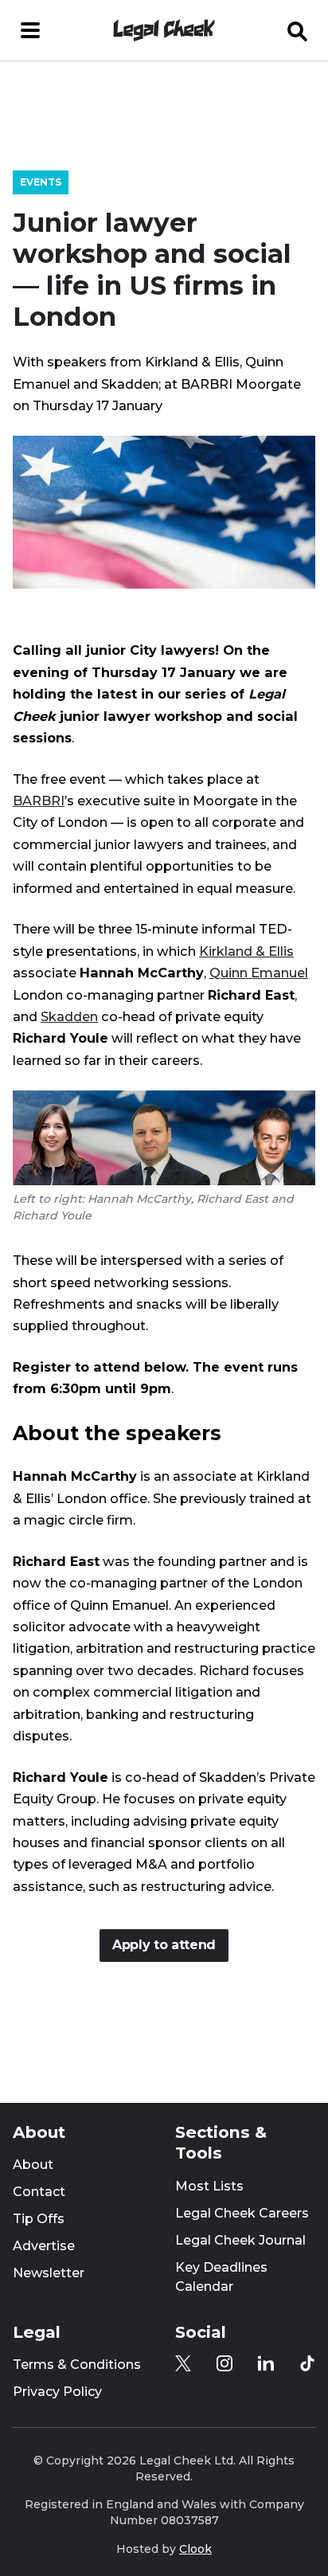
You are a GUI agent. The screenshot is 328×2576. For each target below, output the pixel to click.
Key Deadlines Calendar (221, 2277)
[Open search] (298, 30)
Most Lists (209, 2186)
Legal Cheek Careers (242, 2213)
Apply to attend (164, 1945)
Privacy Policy (57, 2392)
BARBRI (39, 801)
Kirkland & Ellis (246, 951)
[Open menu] (30, 30)
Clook (195, 2549)
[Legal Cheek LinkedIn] (266, 2363)
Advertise (44, 2246)
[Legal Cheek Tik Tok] (307, 2363)
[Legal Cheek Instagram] (225, 2363)
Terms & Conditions (77, 2365)
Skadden (69, 1016)
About (33, 2165)
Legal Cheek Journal (240, 2240)
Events (41, 182)
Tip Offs (39, 2219)
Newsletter (49, 2273)
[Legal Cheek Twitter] (183, 2363)
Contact (39, 2192)
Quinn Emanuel (259, 973)
